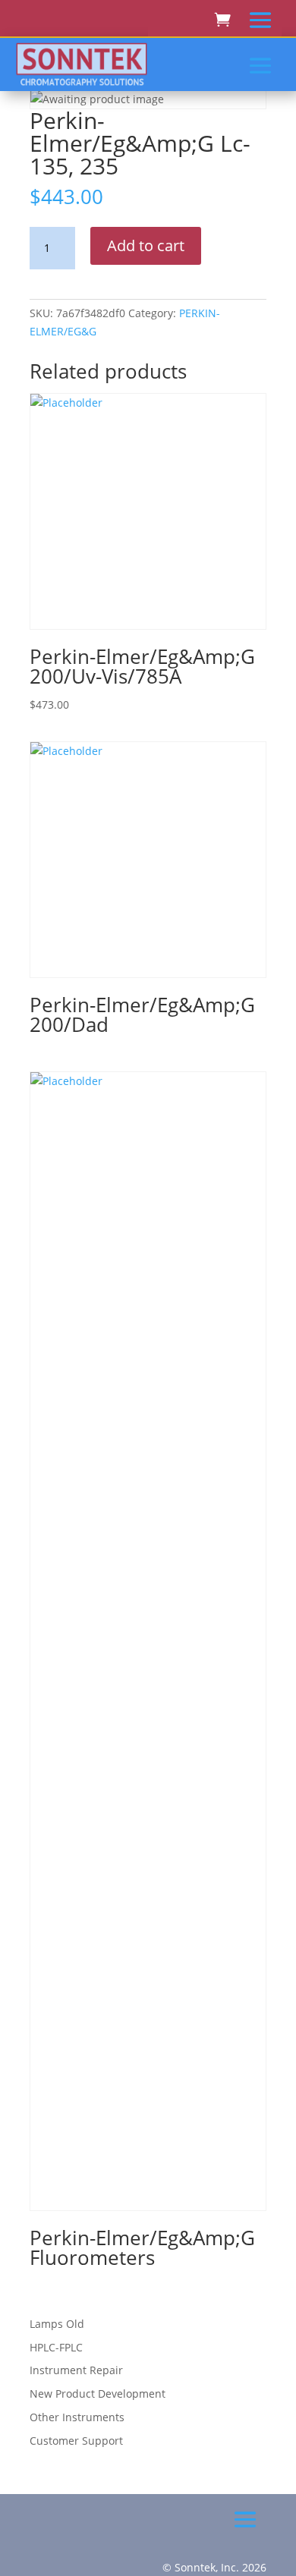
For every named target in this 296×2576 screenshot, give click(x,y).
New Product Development (98, 2394)
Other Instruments (77, 2417)
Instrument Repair (76, 2370)
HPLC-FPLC (56, 2347)
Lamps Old (57, 2324)
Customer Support (76, 2441)
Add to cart (146, 245)
